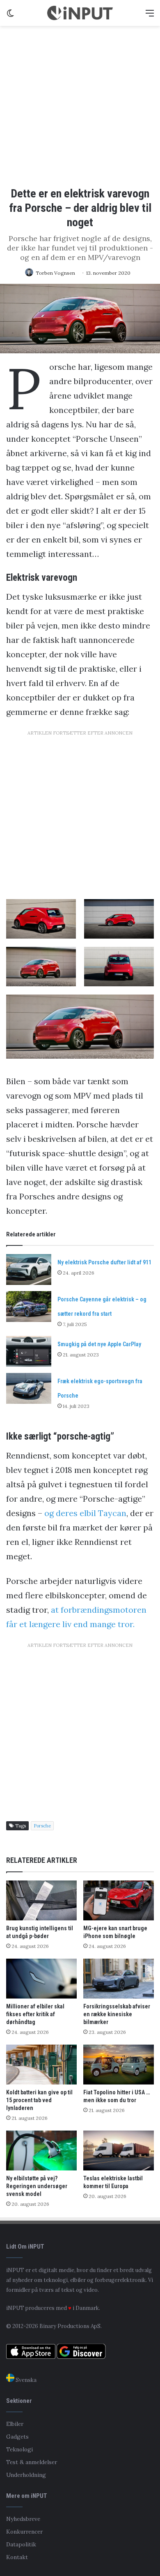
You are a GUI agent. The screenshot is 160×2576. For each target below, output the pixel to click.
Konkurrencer (24, 2532)
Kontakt (17, 2557)
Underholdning (26, 2475)
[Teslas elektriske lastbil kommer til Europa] (119, 2151)
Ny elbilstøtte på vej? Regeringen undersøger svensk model (37, 2186)
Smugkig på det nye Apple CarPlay (99, 1344)
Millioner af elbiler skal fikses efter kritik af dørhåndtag (35, 2014)
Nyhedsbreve (23, 2519)
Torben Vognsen (55, 273)
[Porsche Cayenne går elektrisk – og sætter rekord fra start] (29, 1307)
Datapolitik (21, 2544)
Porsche (42, 1826)
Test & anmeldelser (32, 2462)
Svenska (25, 2380)
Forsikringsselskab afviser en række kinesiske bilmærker (117, 2014)
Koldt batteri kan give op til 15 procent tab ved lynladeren (39, 2100)
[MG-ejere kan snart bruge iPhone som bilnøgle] (119, 1900)
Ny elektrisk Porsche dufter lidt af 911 (104, 1262)
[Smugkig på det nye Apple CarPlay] (29, 1351)
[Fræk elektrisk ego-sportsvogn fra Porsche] (29, 1388)
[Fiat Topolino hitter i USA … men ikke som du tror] (119, 2065)
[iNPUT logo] (80, 13)
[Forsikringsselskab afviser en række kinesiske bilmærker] (119, 1979)
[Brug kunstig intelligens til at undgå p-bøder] (41, 1900)
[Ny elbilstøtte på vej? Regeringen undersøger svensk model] (41, 2151)
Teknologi (19, 2449)
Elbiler (15, 2424)
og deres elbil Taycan (85, 1513)
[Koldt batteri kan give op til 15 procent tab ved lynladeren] (41, 2065)
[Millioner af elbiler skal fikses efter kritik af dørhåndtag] (41, 1979)
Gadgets (17, 2437)
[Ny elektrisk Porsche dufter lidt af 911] (29, 1269)
